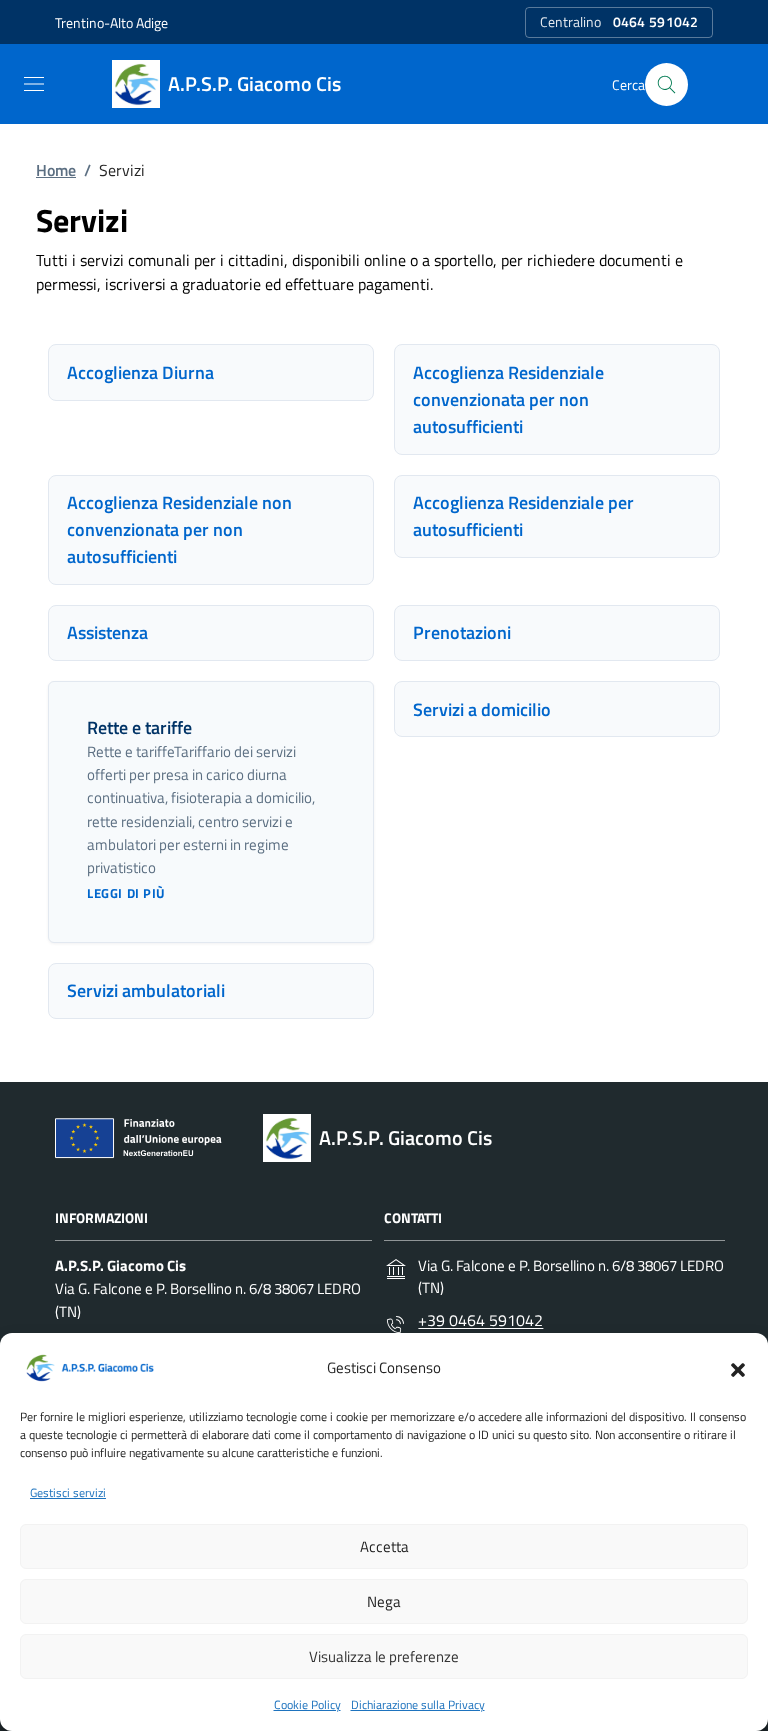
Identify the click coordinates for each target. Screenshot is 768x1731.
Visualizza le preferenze (384, 1656)
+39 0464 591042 (480, 1320)
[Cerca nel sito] (666, 84)
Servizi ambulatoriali (146, 990)
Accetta (384, 1546)
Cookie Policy (307, 1704)
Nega (384, 1601)
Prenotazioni (462, 632)
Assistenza (107, 632)
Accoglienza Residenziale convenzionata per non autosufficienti (508, 399)
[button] (738, 1368)
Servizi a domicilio (482, 709)
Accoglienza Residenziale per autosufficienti (523, 516)
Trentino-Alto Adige (111, 22)
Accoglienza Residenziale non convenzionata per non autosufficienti (179, 529)
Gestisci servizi (68, 1492)
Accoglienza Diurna (140, 372)
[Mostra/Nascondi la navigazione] (34, 84)
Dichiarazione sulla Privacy (418, 1704)
